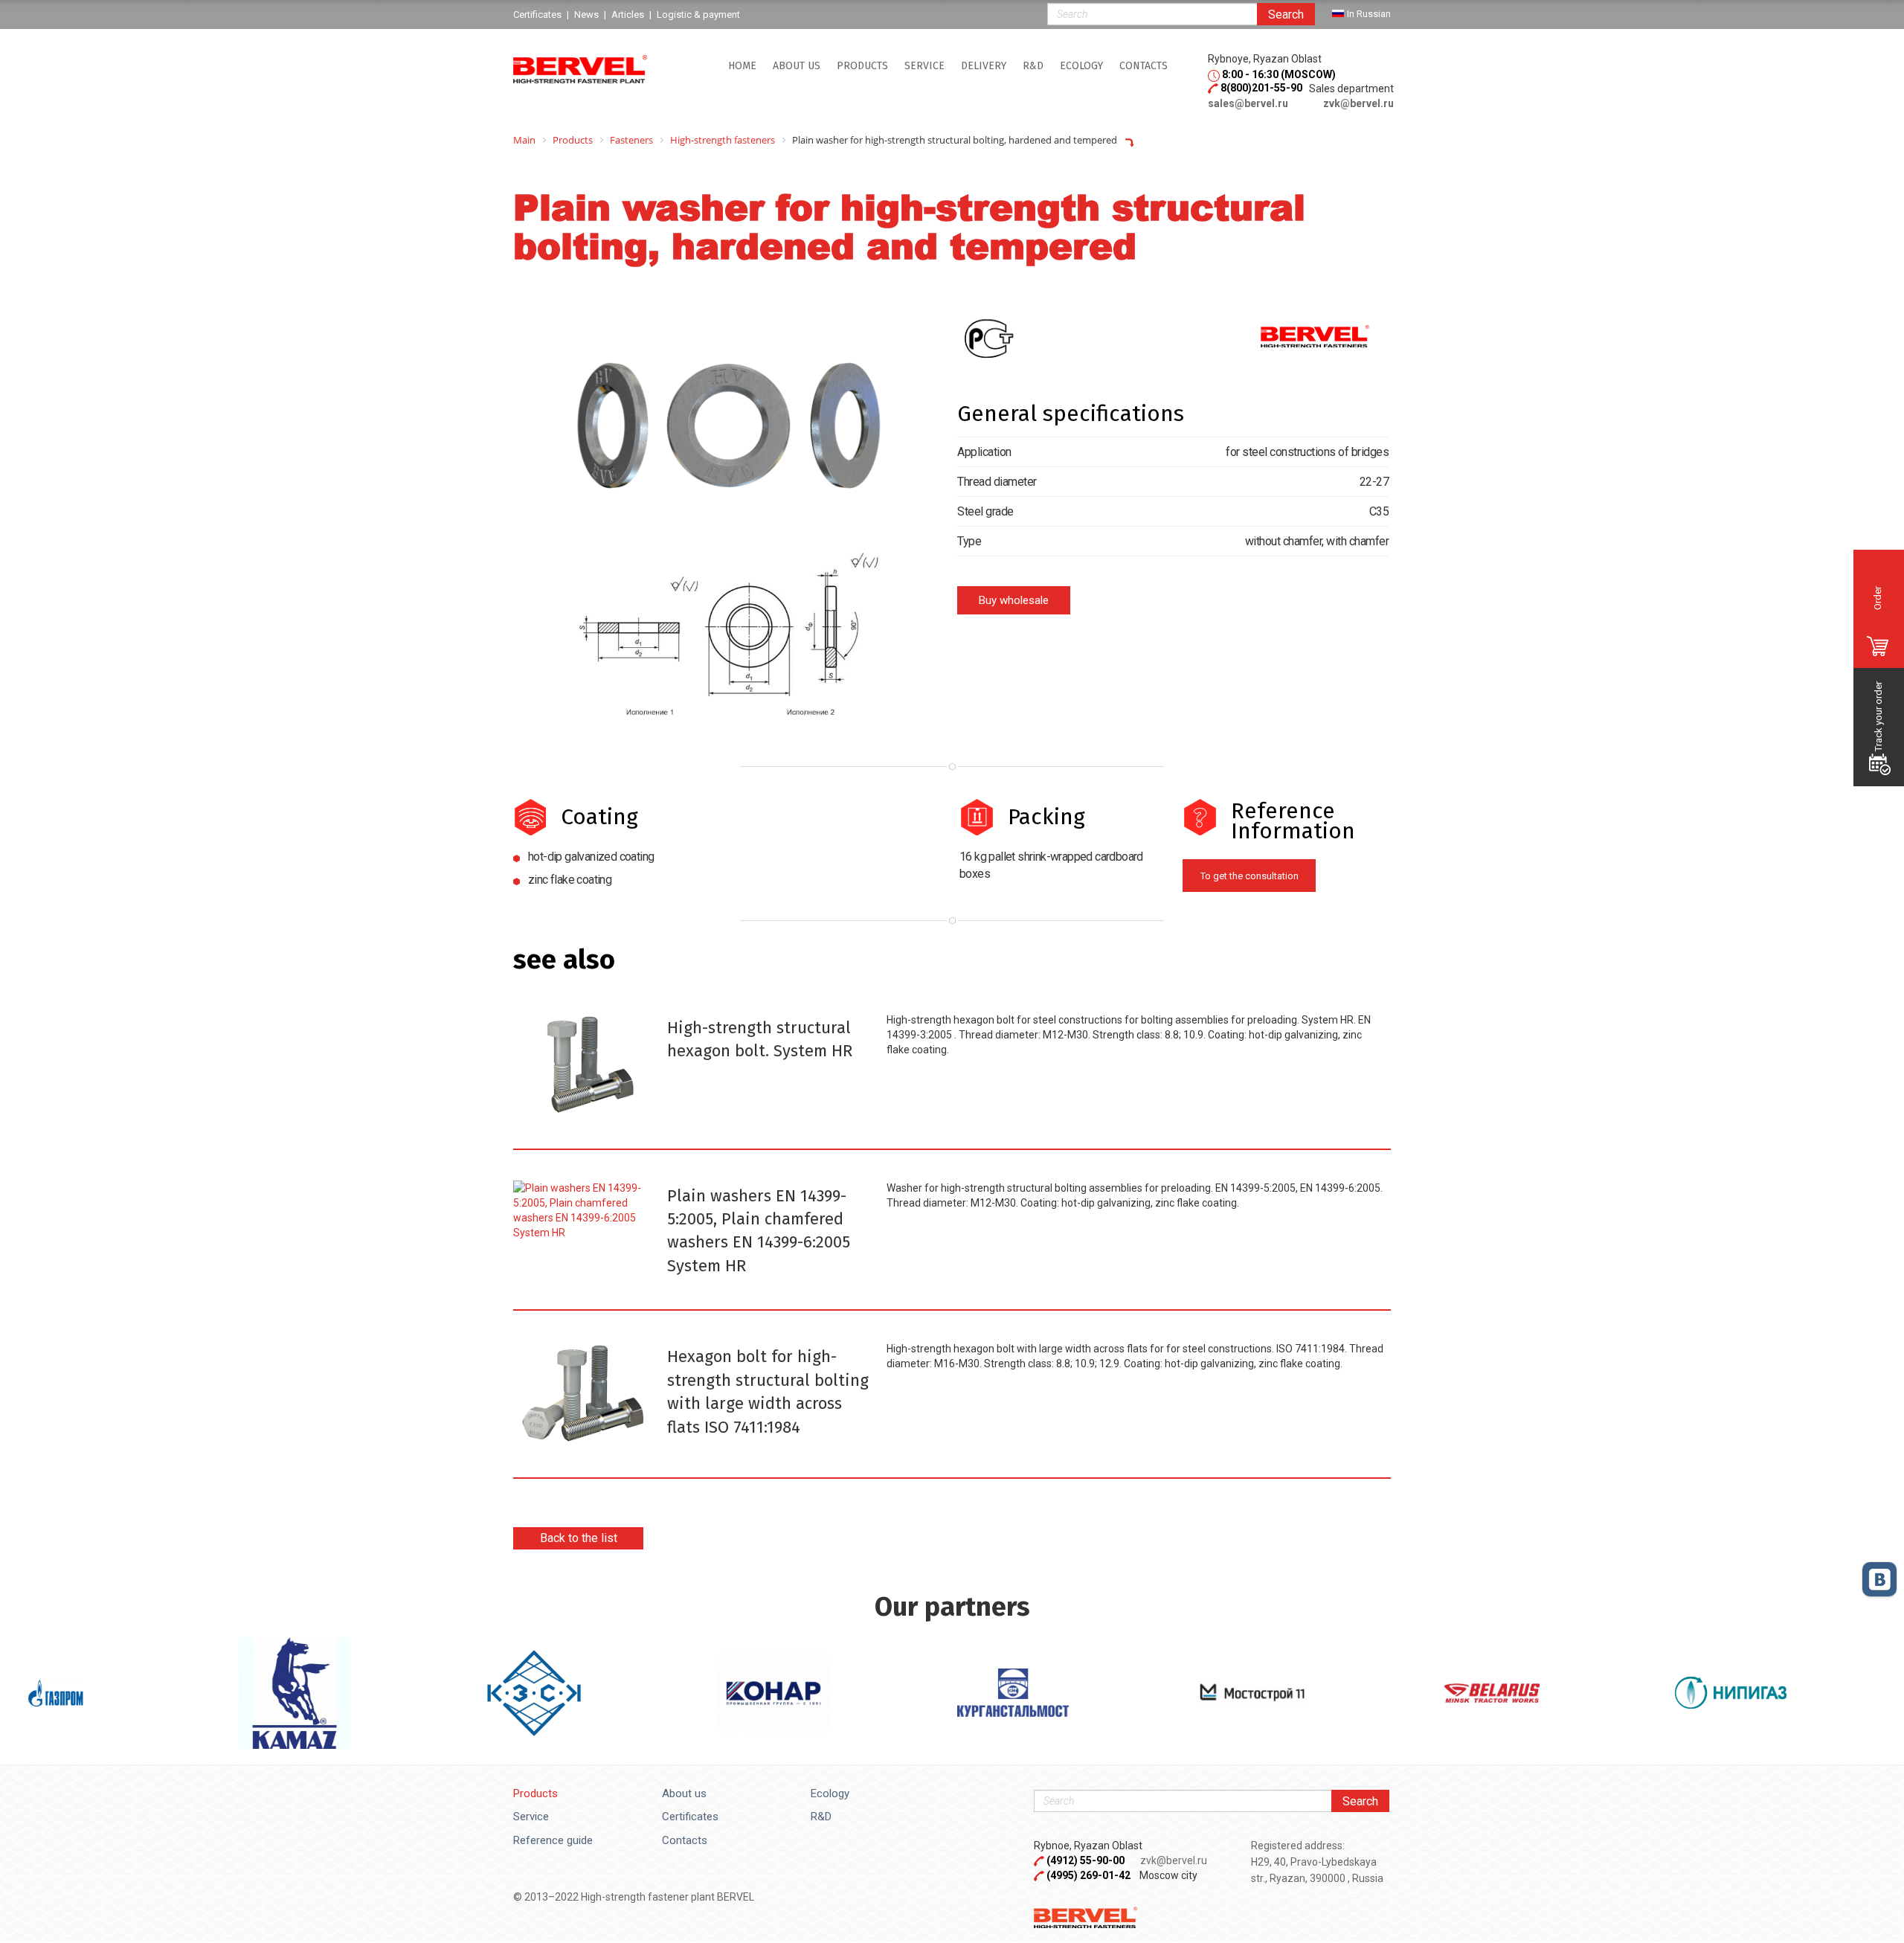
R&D (1033, 66)
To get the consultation (1249, 876)
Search (1286, 15)
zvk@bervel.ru (1358, 103)
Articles (628, 15)
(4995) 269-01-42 (1088, 1875)
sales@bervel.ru (1248, 103)
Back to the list (579, 1538)
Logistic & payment (698, 15)
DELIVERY (984, 66)
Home (742, 66)
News (586, 15)
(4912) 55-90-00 (1087, 1860)
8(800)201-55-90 (1261, 88)
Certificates (690, 1817)
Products (862, 66)
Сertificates (537, 15)
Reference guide (553, 1840)
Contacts (1144, 66)
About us (797, 66)
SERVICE (924, 66)
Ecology (1081, 66)
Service (531, 1817)
